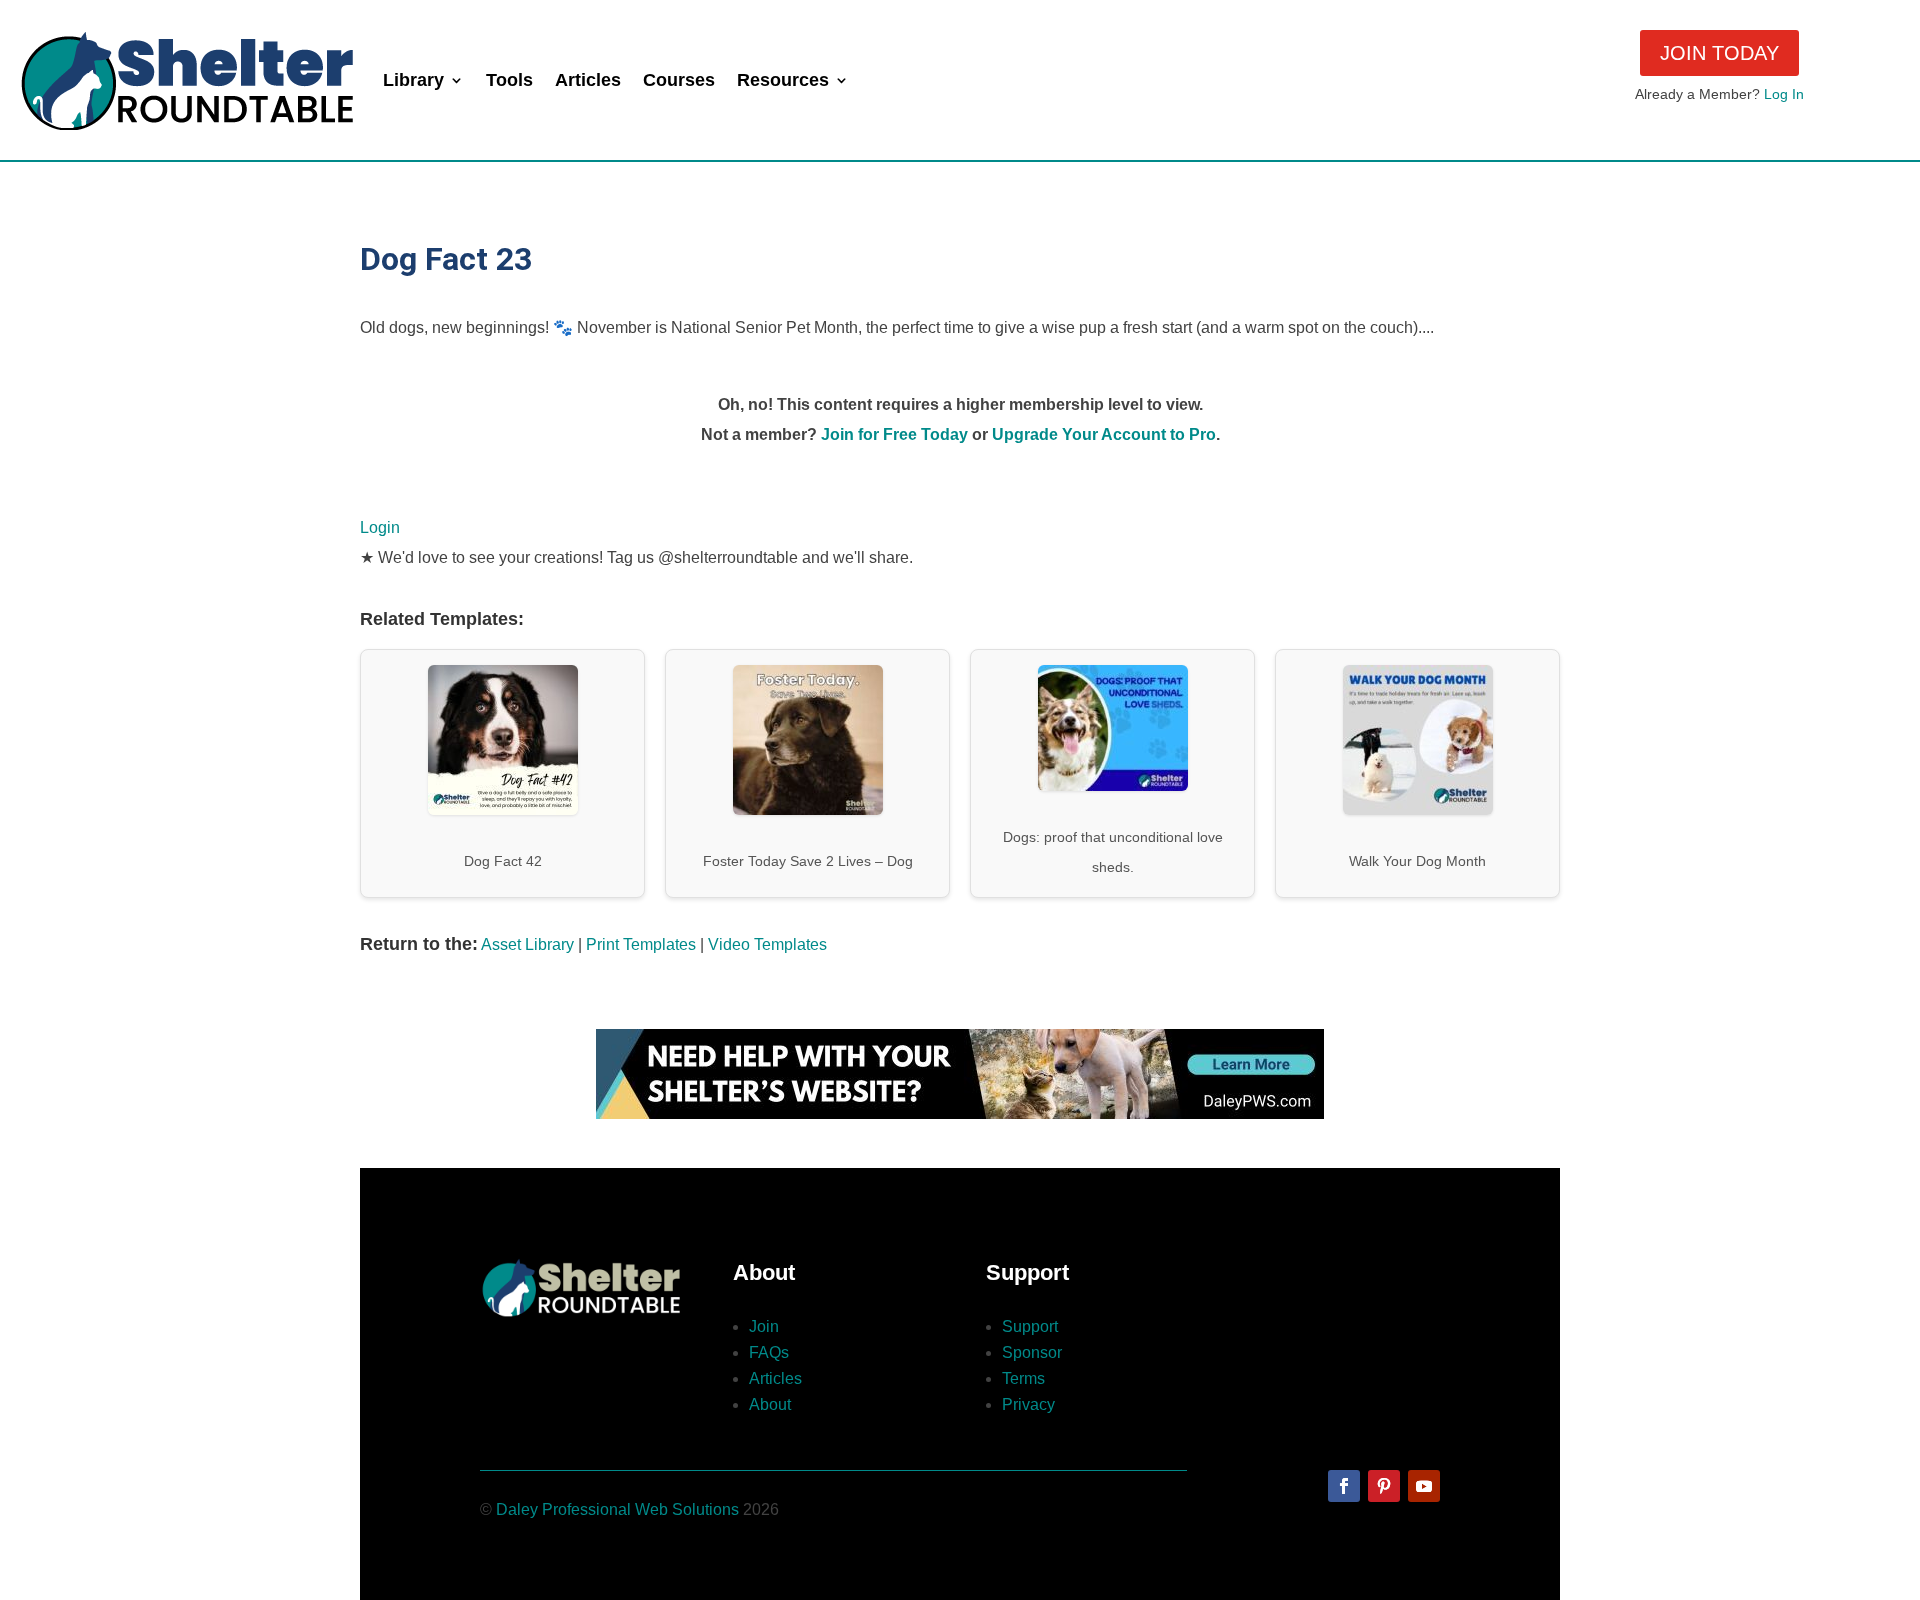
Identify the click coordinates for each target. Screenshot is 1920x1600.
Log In (1784, 94)
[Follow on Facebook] (1344, 1486)
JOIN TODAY (1719, 53)
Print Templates (641, 944)
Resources (783, 80)
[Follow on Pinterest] (1384, 1486)
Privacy (1028, 1404)
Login (380, 527)
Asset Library (527, 944)
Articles (588, 80)
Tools (509, 80)
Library (413, 80)
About (770, 1404)
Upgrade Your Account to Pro (1104, 434)
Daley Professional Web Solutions (617, 1509)
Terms (1023, 1378)
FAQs (769, 1352)
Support (1030, 1326)
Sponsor (1032, 1352)
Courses (679, 80)
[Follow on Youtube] (1424, 1486)
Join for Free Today (894, 434)
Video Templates (767, 944)
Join (764, 1326)
